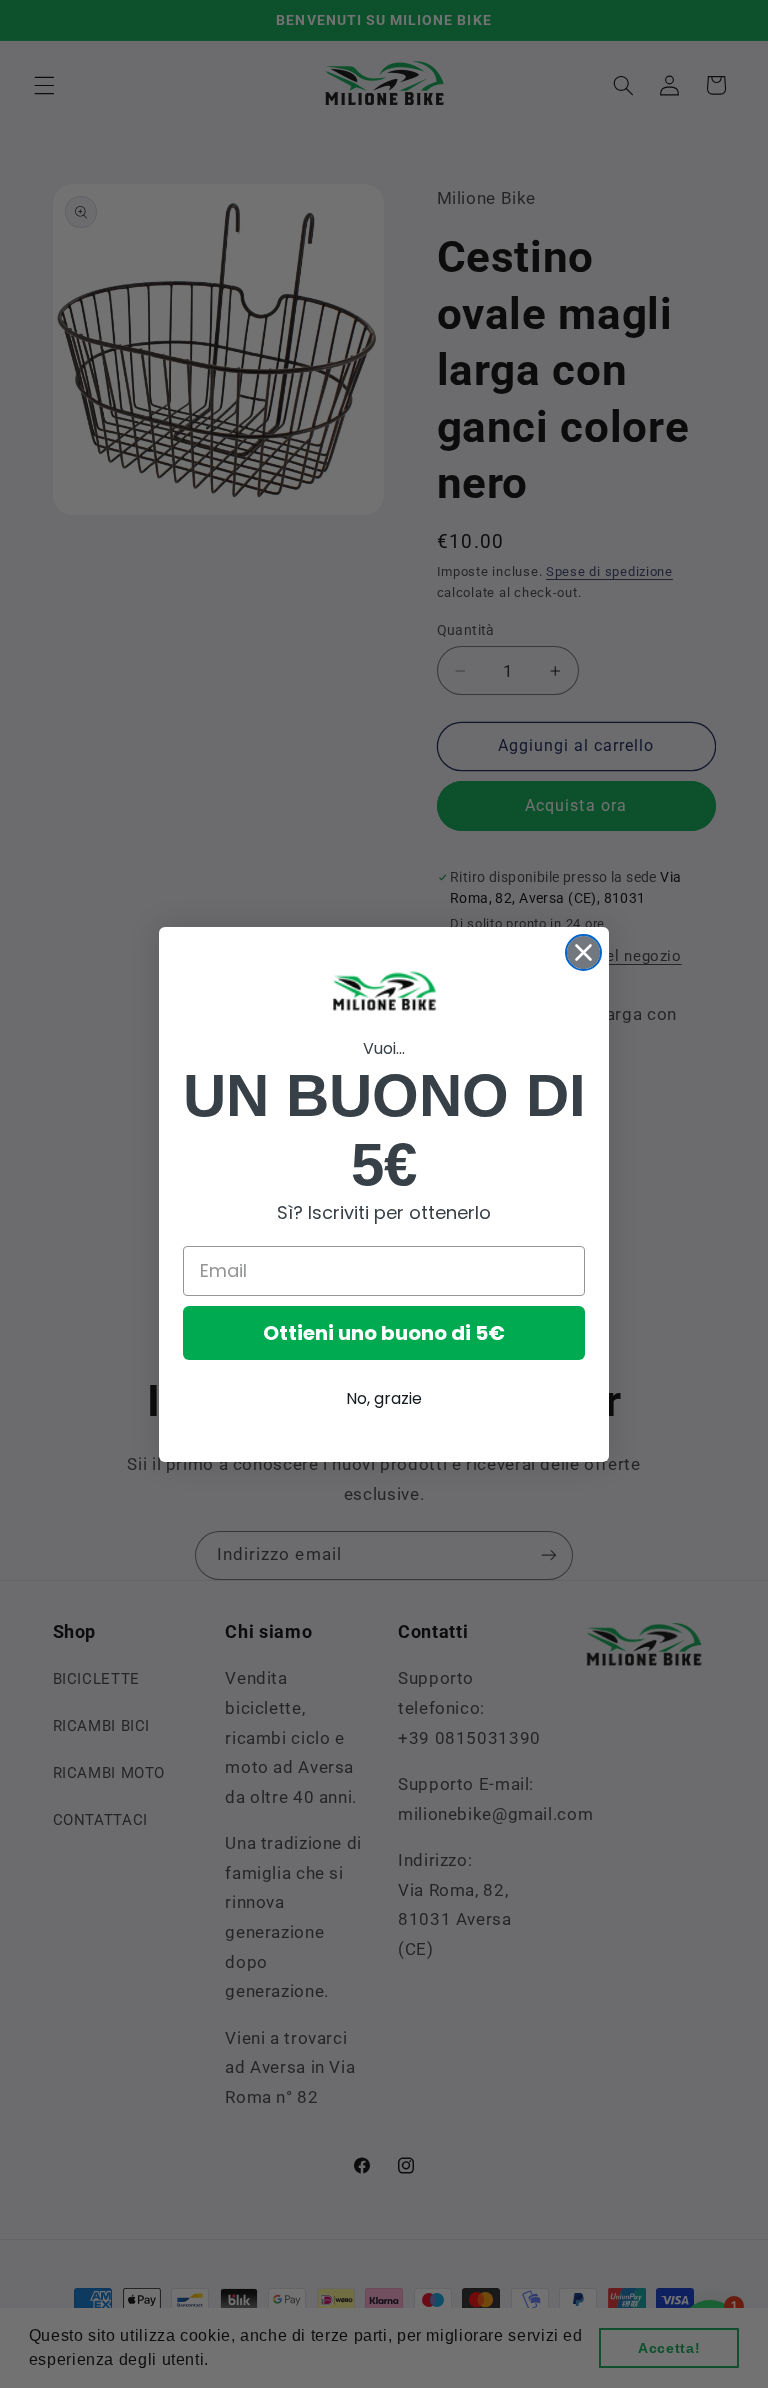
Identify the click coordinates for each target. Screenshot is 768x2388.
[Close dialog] (583, 952)
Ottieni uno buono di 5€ (384, 1333)
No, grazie (384, 1398)
